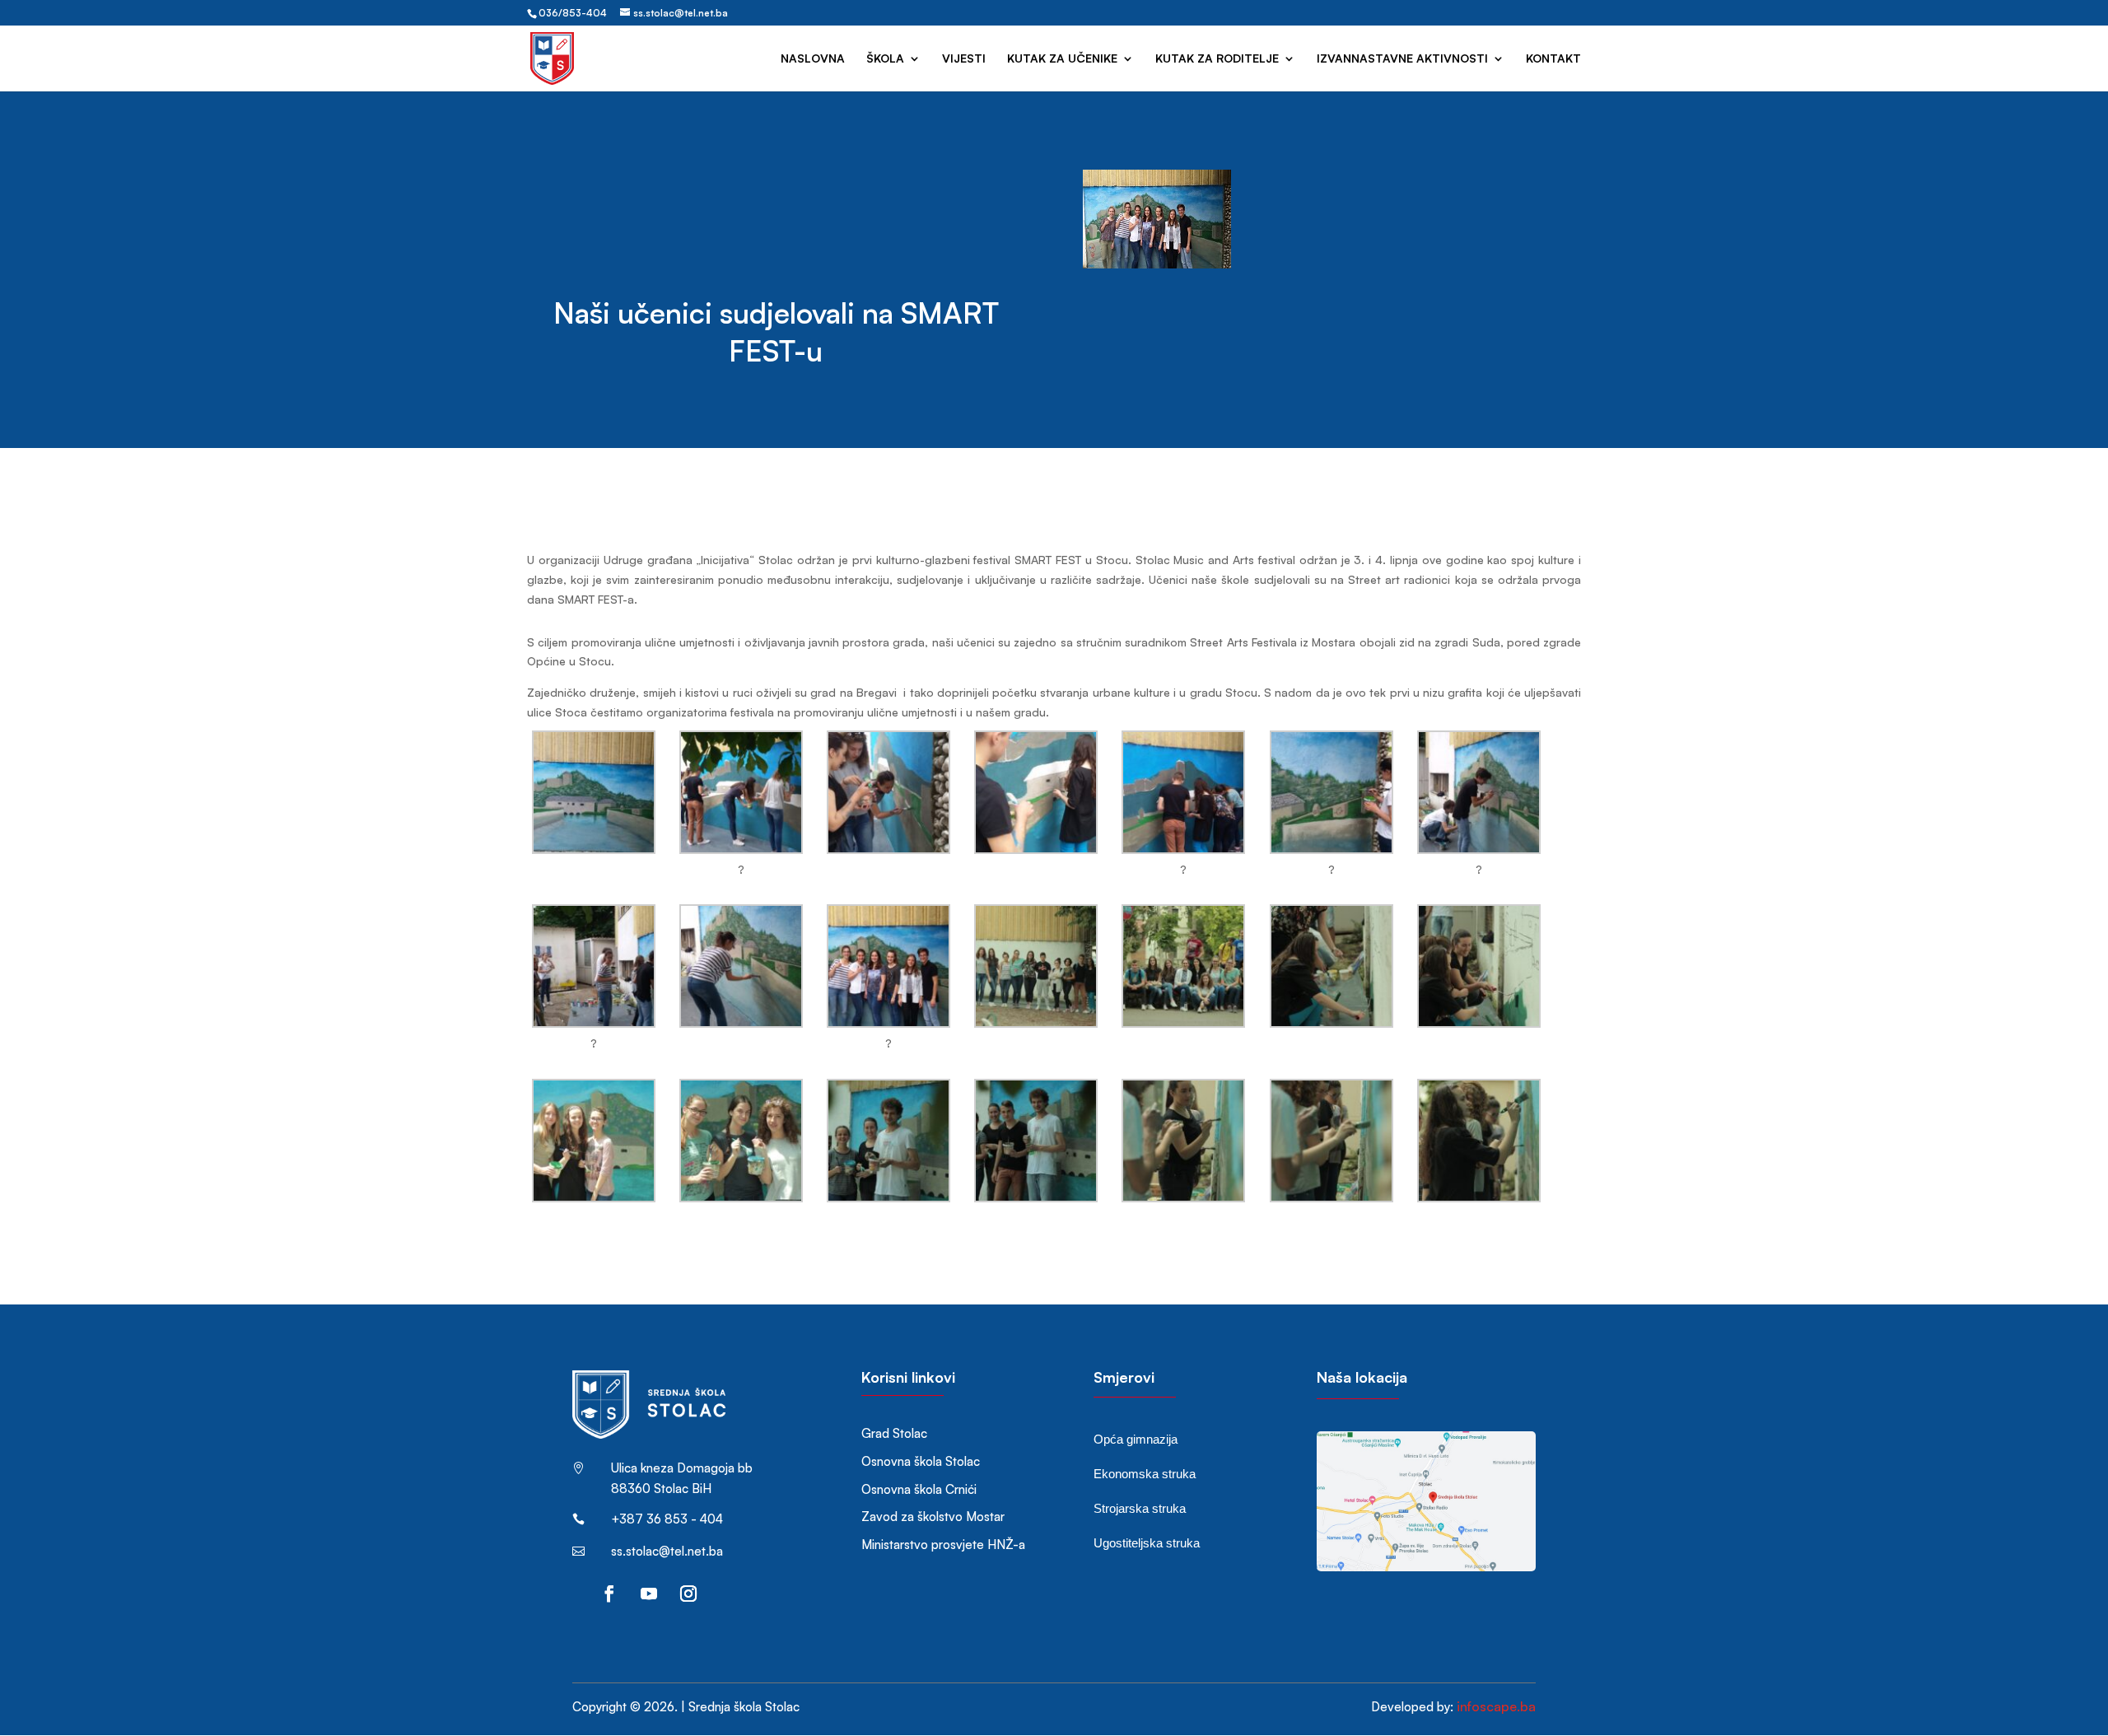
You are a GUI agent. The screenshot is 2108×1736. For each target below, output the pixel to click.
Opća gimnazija (1136, 1439)
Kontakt (1553, 59)
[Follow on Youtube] (649, 1594)
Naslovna (813, 59)
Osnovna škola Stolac (921, 1461)
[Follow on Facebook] (609, 1594)
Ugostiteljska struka (1147, 1543)
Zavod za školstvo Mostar (933, 1517)
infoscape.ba (1496, 1706)
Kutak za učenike (1062, 59)
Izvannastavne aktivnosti (1402, 59)
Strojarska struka (1140, 1508)
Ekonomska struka (1145, 1474)
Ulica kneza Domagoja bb (682, 1468)
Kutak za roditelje (1217, 59)
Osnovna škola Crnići (919, 1489)
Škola (885, 59)
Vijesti (964, 59)
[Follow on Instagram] (688, 1594)
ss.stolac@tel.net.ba (667, 1551)
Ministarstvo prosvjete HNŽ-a (943, 1545)
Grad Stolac (894, 1433)
